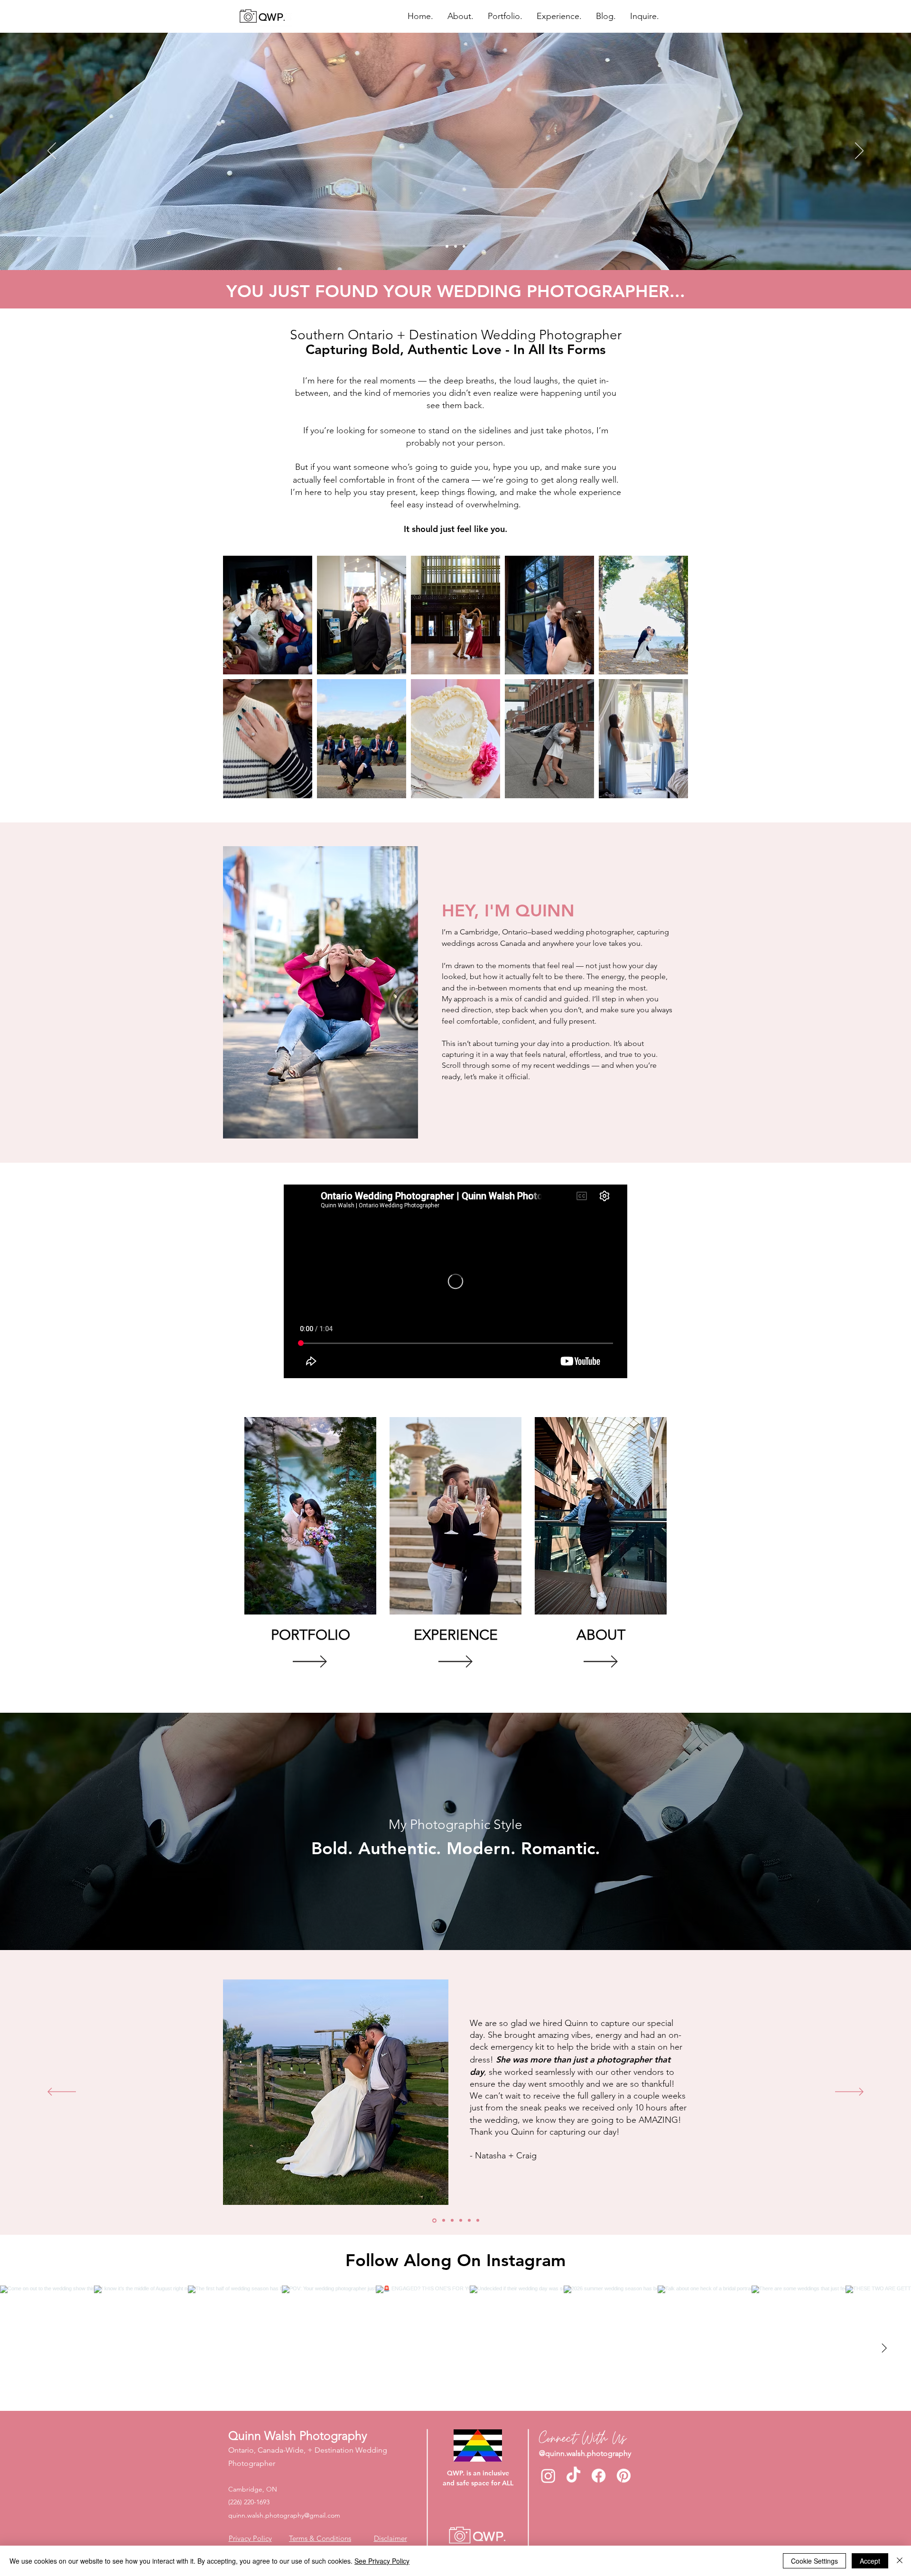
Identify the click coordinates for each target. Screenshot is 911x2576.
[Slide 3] (464, 246)
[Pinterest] (624, 2476)
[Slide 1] (447, 246)
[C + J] (443, 2220)
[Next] (859, 151)
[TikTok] (573, 2476)
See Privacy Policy (382, 2561)
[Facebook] (599, 2476)
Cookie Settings (814, 2561)
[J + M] (452, 2221)
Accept (870, 2561)
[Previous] (52, 151)
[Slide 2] (455, 246)
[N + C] (434, 2221)
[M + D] (469, 2221)
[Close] (900, 2561)
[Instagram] (548, 2476)
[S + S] (461, 2221)
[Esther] (478, 2221)
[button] (505, 16)
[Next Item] (884, 2348)
